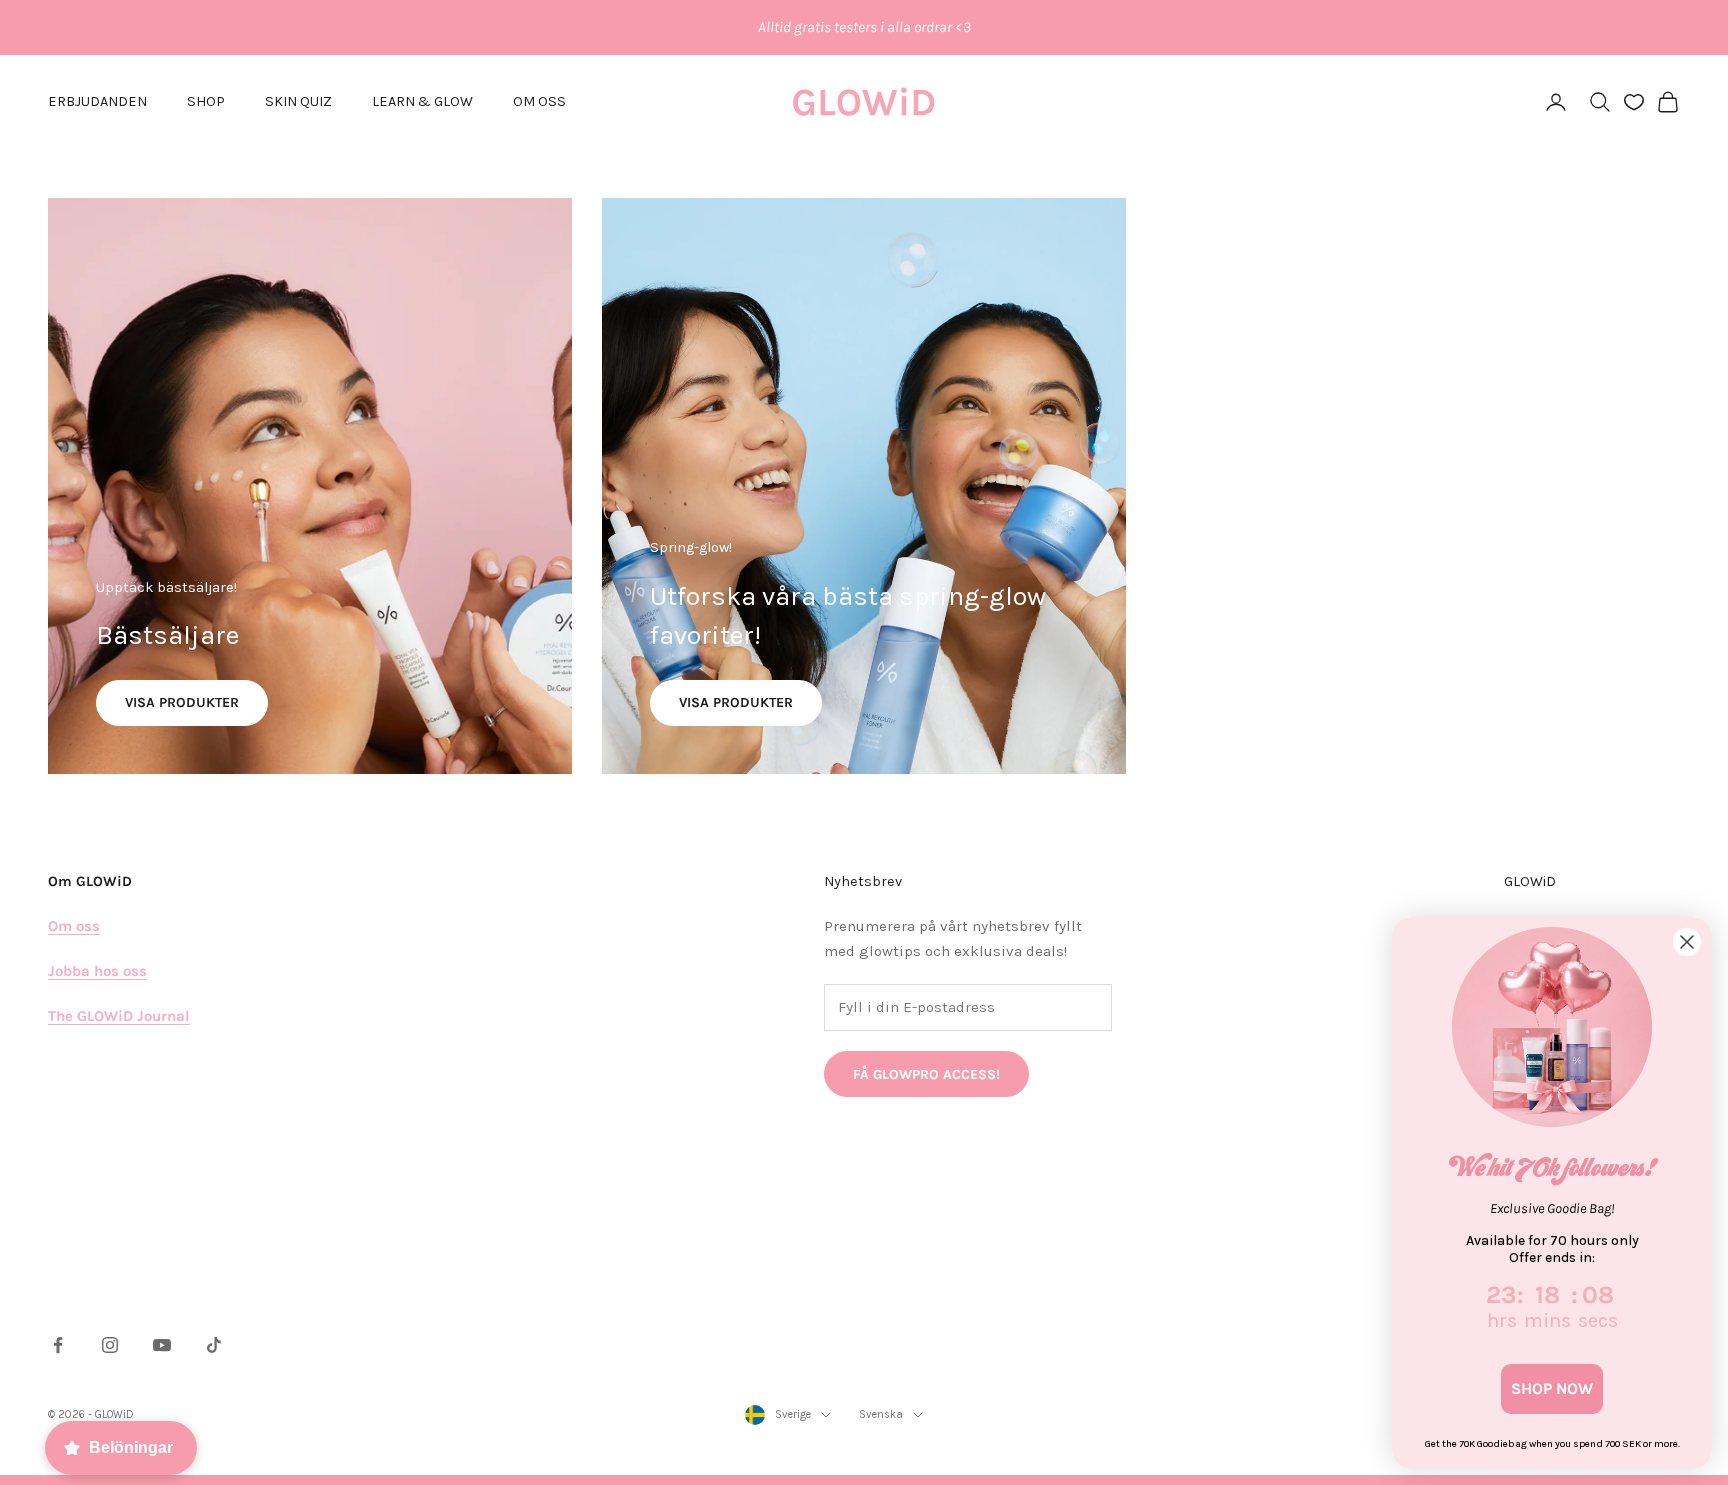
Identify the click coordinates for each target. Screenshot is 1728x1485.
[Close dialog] (1687, 942)
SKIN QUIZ (298, 101)
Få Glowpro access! (926, 1074)
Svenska (881, 1414)
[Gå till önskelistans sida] (1634, 102)
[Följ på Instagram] (110, 1345)
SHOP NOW (1552, 1388)
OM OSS (539, 101)
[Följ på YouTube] (162, 1345)
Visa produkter (182, 702)
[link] (1552, 1027)
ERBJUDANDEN (97, 101)
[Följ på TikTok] (214, 1345)
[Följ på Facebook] (58, 1345)
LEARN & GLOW (422, 101)
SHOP (206, 101)
